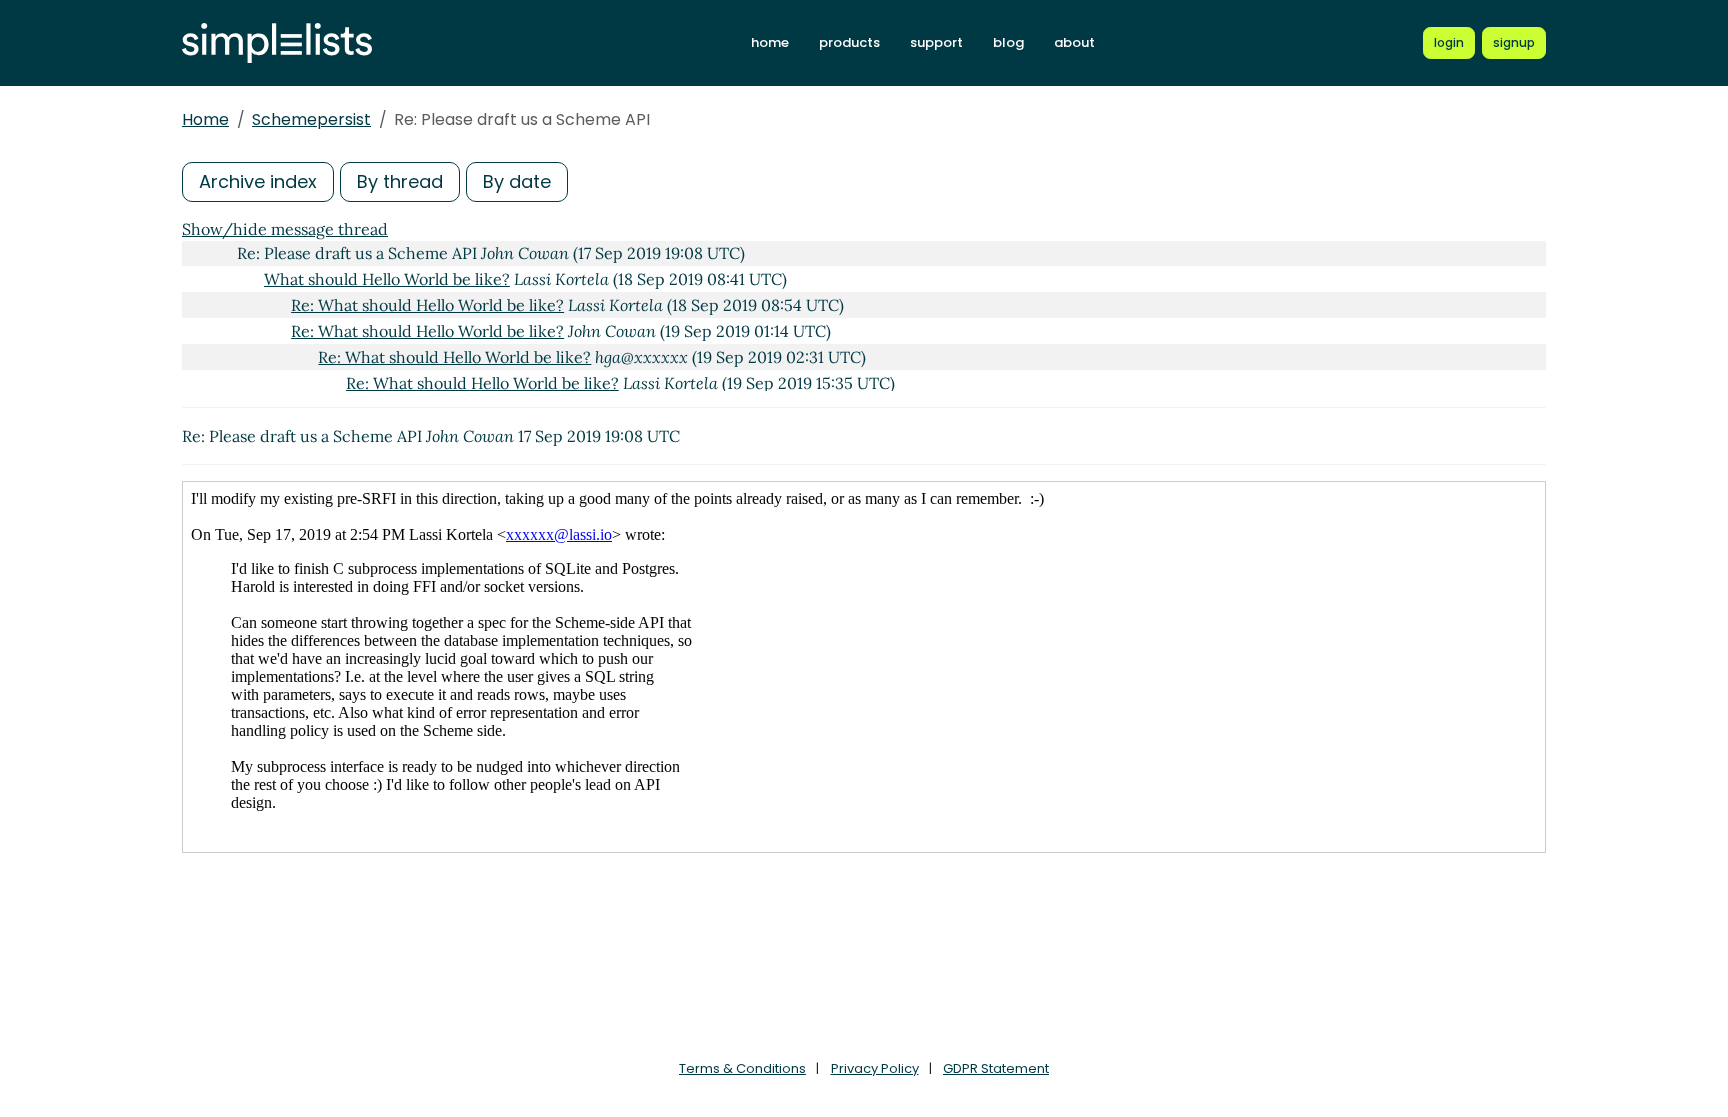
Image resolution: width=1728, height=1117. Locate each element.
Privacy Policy (875, 1068)
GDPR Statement (996, 1068)
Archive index (258, 181)
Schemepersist (311, 119)
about (1074, 42)
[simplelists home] (277, 43)
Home (205, 119)
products (849, 42)
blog (1008, 42)
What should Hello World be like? (387, 279)
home (770, 42)
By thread (400, 181)
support (936, 42)
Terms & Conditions (742, 1068)
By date (517, 181)
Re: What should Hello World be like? (427, 305)
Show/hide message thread (285, 229)
